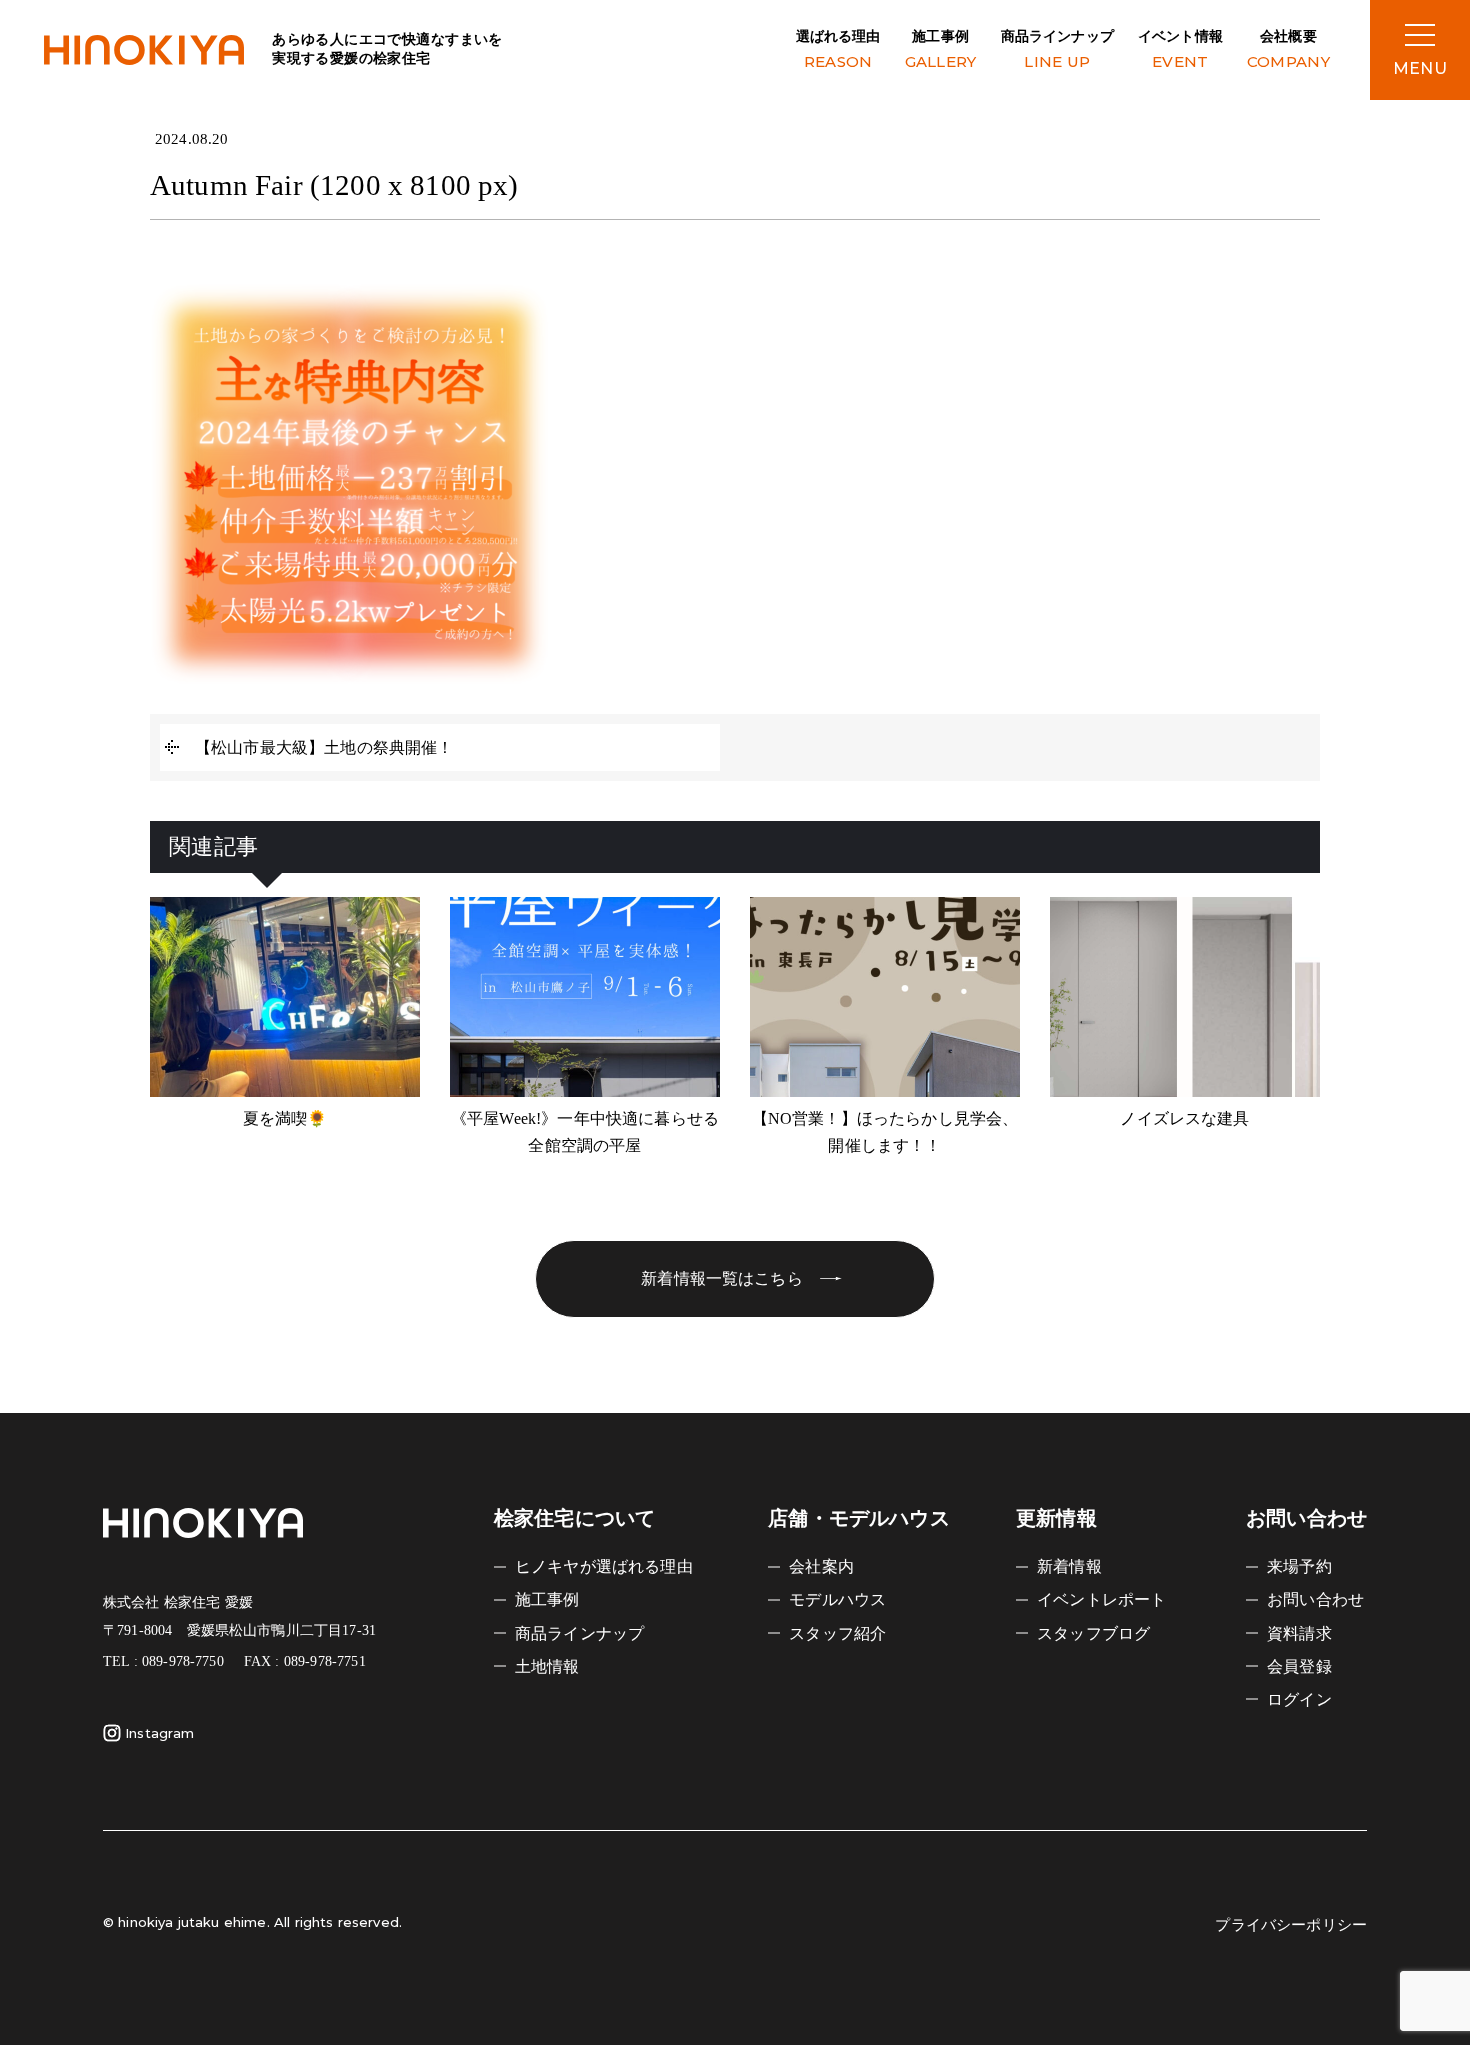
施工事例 (941, 50)
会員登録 (1299, 1666)
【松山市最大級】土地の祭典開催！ (324, 747)
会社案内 (821, 1566)
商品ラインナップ (1057, 50)
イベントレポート (1101, 1599)
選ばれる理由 (838, 50)
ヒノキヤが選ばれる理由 (604, 1566)
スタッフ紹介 (837, 1633)
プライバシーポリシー (1291, 1925)
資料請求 (1299, 1633)
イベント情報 (1180, 50)
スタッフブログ (1093, 1633)
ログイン (1299, 1699)
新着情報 (1069, 1566)
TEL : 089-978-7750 (163, 1661)
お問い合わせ (1315, 1599)
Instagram (159, 1733)
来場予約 (1299, 1566)
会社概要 (1288, 50)
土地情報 (547, 1666)
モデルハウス (837, 1599)
